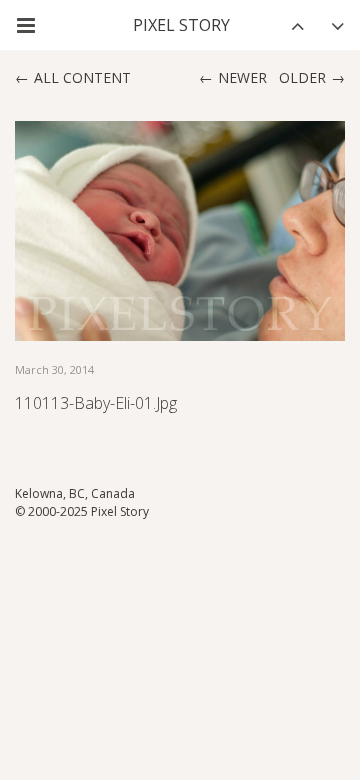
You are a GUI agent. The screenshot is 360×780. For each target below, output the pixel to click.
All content (82, 77)
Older (302, 77)
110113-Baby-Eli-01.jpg (96, 403)
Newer (242, 77)
